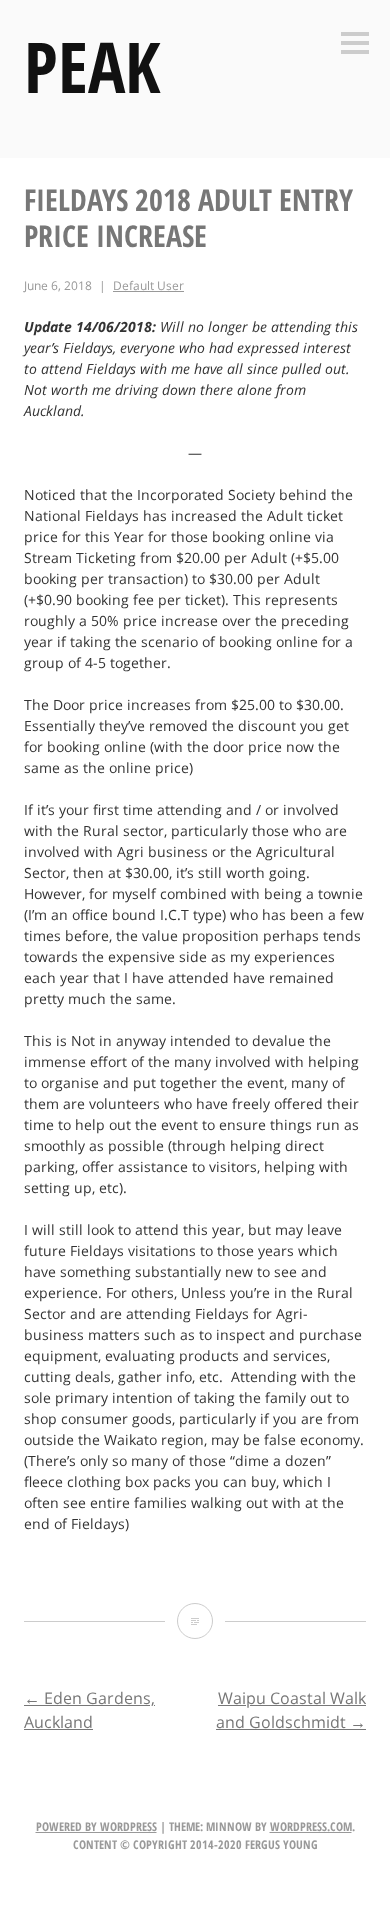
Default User (148, 285)
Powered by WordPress (96, 1826)
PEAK (92, 66)
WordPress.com (311, 1826)
